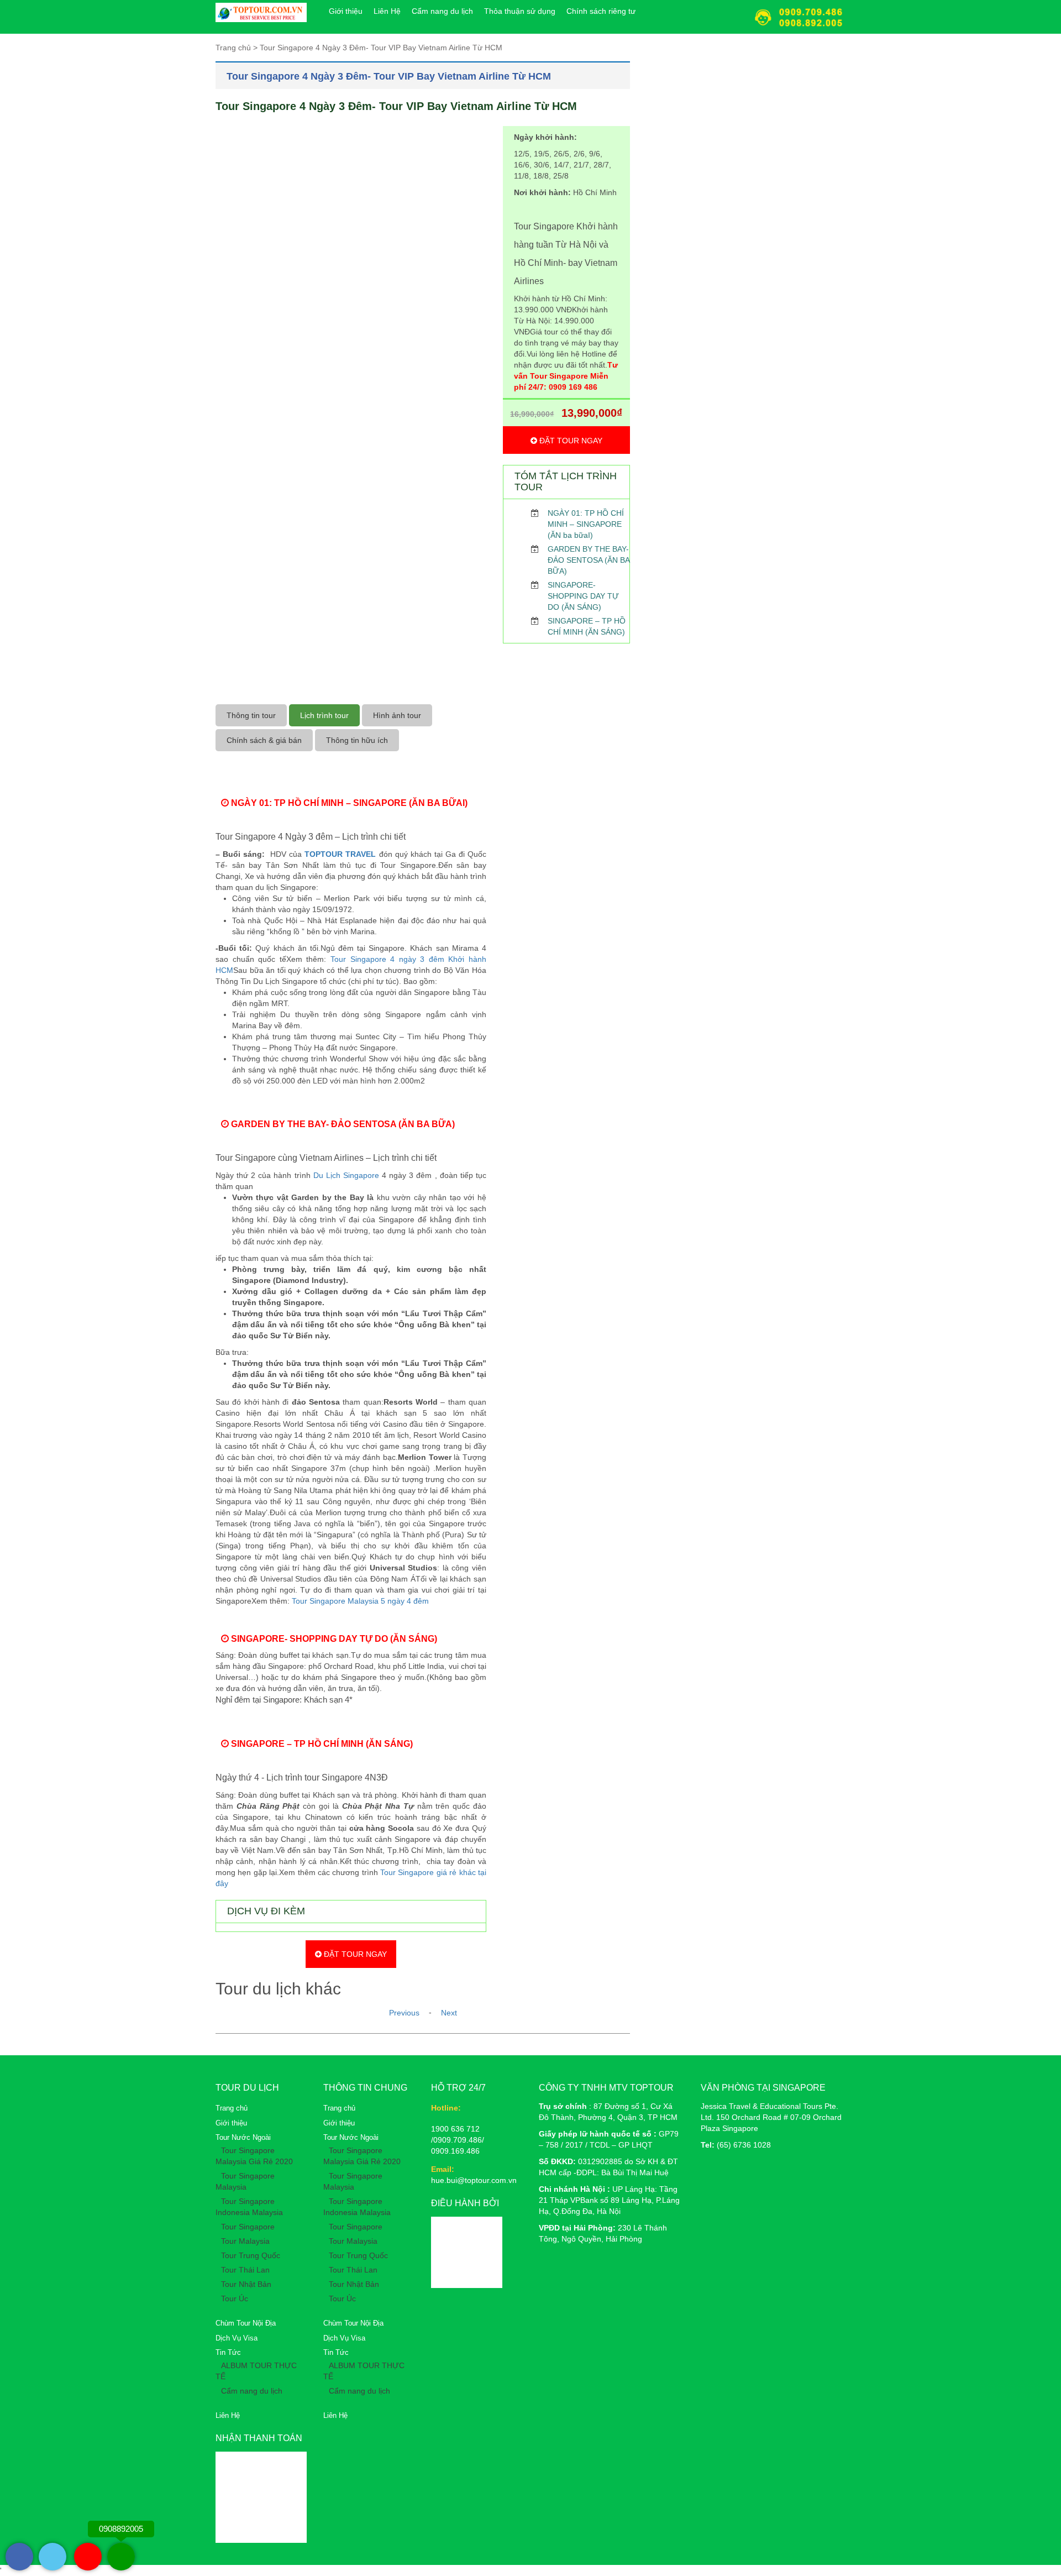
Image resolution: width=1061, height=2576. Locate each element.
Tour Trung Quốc (251, 2255)
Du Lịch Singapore (346, 1175)
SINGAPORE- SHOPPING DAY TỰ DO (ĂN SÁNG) (583, 596)
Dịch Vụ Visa (237, 2338)
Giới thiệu (346, 11)
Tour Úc (235, 2298)
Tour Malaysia (245, 2241)
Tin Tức (228, 2352)
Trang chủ (232, 2108)
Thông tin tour (251, 715)
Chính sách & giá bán (264, 740)
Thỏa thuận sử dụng (520, 11)
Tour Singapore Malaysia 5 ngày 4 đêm (361, 1601)
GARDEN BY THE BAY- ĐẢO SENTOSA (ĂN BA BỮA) (589, 560)
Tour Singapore (248, 2227)
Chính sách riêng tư (601, 11)
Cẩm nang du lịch (442, 11)
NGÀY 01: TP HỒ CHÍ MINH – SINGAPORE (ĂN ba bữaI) (586, 524)
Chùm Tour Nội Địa (246, 2323)
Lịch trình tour (324, 715)
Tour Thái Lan (245, 2270)
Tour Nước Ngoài (243, 2137)
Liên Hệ (387, 11)
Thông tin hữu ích (357, 740)
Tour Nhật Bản (246, 2284)
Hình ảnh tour (397, 715)
